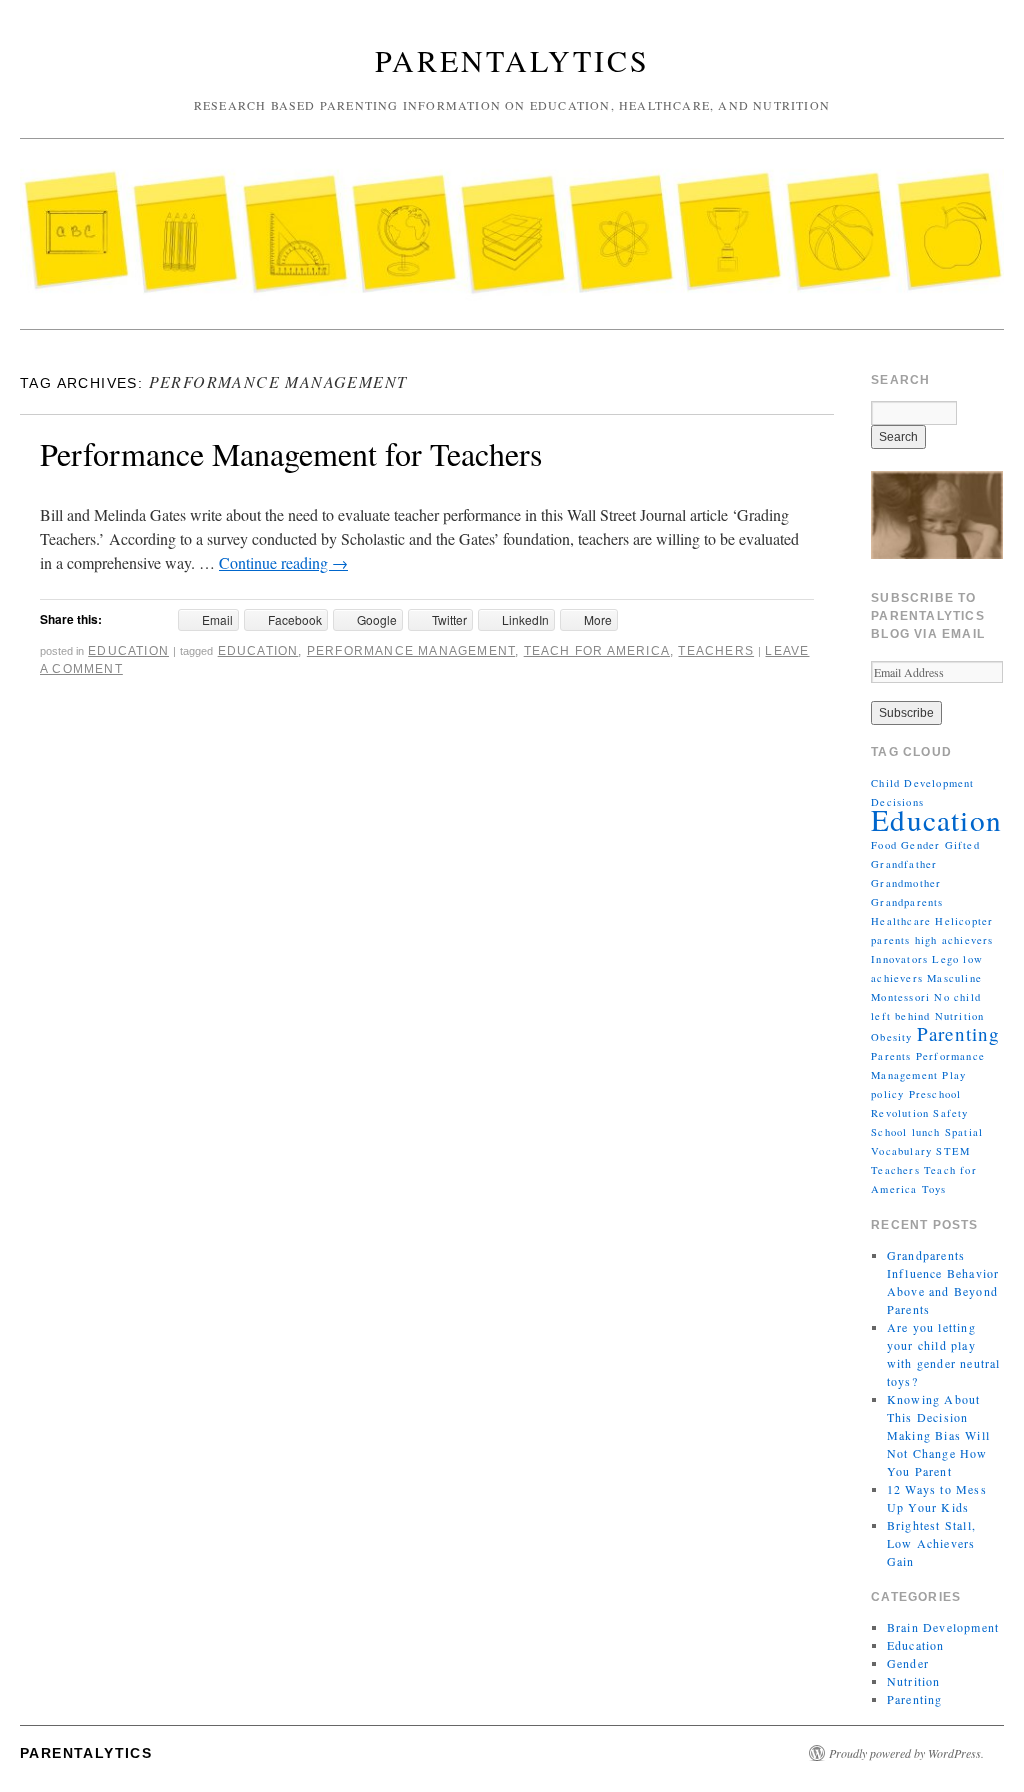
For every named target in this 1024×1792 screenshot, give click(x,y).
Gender (920, 845)
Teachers (716, 651)
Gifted (962, 845)
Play (954, 1075)
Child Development (922, 783)
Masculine (954, 978)
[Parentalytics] (512, 242)
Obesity (891, 1037)
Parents (891, 1056)
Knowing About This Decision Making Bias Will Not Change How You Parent (938, 1435)
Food (884, 845)
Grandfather (904, 864)
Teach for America (597, 651)
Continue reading (283, 562)
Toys (934, 1189)
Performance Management (411, 651)
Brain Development (943, 1627)
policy (887, 1094)
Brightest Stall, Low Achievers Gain (931, 1543)
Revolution (900, 1113)
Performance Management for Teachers (291, 453)
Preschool (935, 1094)
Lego (945, 959)
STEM (953, 1151)
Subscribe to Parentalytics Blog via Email (928, 616)
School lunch (905, 1132)
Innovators (899, 959)
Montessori (900, 997)
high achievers (954, 940)
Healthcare (901, 921)
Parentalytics (512, 60)
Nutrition (960, 1016)
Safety (950, 1113)
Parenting (959, 1033)
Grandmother (906, 883)
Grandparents (907, 902)
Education (128, 651)
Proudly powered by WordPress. (906, 1753)
